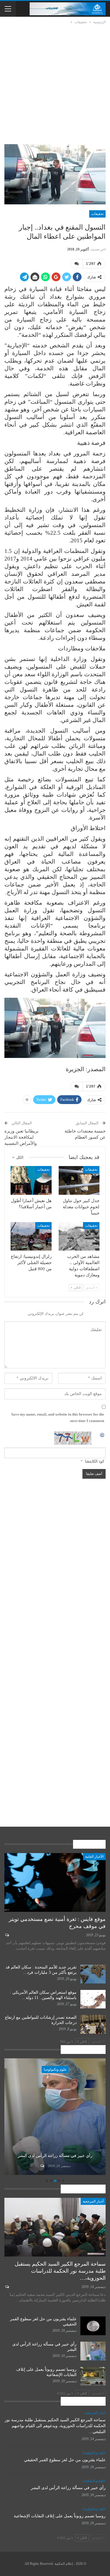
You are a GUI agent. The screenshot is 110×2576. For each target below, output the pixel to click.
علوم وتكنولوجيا (55, 2069)
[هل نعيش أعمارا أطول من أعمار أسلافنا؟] (31, 1180)
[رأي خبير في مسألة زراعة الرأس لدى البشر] (93, 2351)
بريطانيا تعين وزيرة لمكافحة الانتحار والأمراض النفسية (21, 1137)
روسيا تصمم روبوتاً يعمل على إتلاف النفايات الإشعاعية (55, 2153)
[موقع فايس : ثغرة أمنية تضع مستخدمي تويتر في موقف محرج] (55, 1882)
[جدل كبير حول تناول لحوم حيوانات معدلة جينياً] (79, 1180)
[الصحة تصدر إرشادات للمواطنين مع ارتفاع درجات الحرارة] (93, 2024)
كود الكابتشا (95, 1461)
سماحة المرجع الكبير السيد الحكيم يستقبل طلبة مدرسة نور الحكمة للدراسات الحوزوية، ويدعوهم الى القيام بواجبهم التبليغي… (55, 2426)
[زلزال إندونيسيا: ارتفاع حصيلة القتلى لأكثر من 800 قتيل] (31, 1236)
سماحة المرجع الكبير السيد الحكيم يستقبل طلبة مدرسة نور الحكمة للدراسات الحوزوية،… (60, 2271)
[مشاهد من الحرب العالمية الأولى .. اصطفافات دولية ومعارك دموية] (79, 1236)
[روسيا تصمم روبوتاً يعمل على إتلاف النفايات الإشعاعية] (55, 2117)
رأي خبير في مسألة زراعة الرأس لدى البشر (68, 2488)
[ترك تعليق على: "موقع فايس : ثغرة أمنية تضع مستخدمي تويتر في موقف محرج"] (7, 1935)
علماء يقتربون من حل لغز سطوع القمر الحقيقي (65, 2460)
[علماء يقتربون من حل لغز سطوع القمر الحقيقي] (93, 2326)
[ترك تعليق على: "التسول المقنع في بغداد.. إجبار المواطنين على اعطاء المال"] (77, 264)
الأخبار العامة (94, 1857)
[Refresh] (102, 1435)
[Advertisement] (55, 83)
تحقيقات (97, 214)
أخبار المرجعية (93, 2201)
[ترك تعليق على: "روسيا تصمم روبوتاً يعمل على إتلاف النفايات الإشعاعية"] (42, 2166)
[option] (55, 2117)
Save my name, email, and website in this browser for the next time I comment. (58, 1417)
